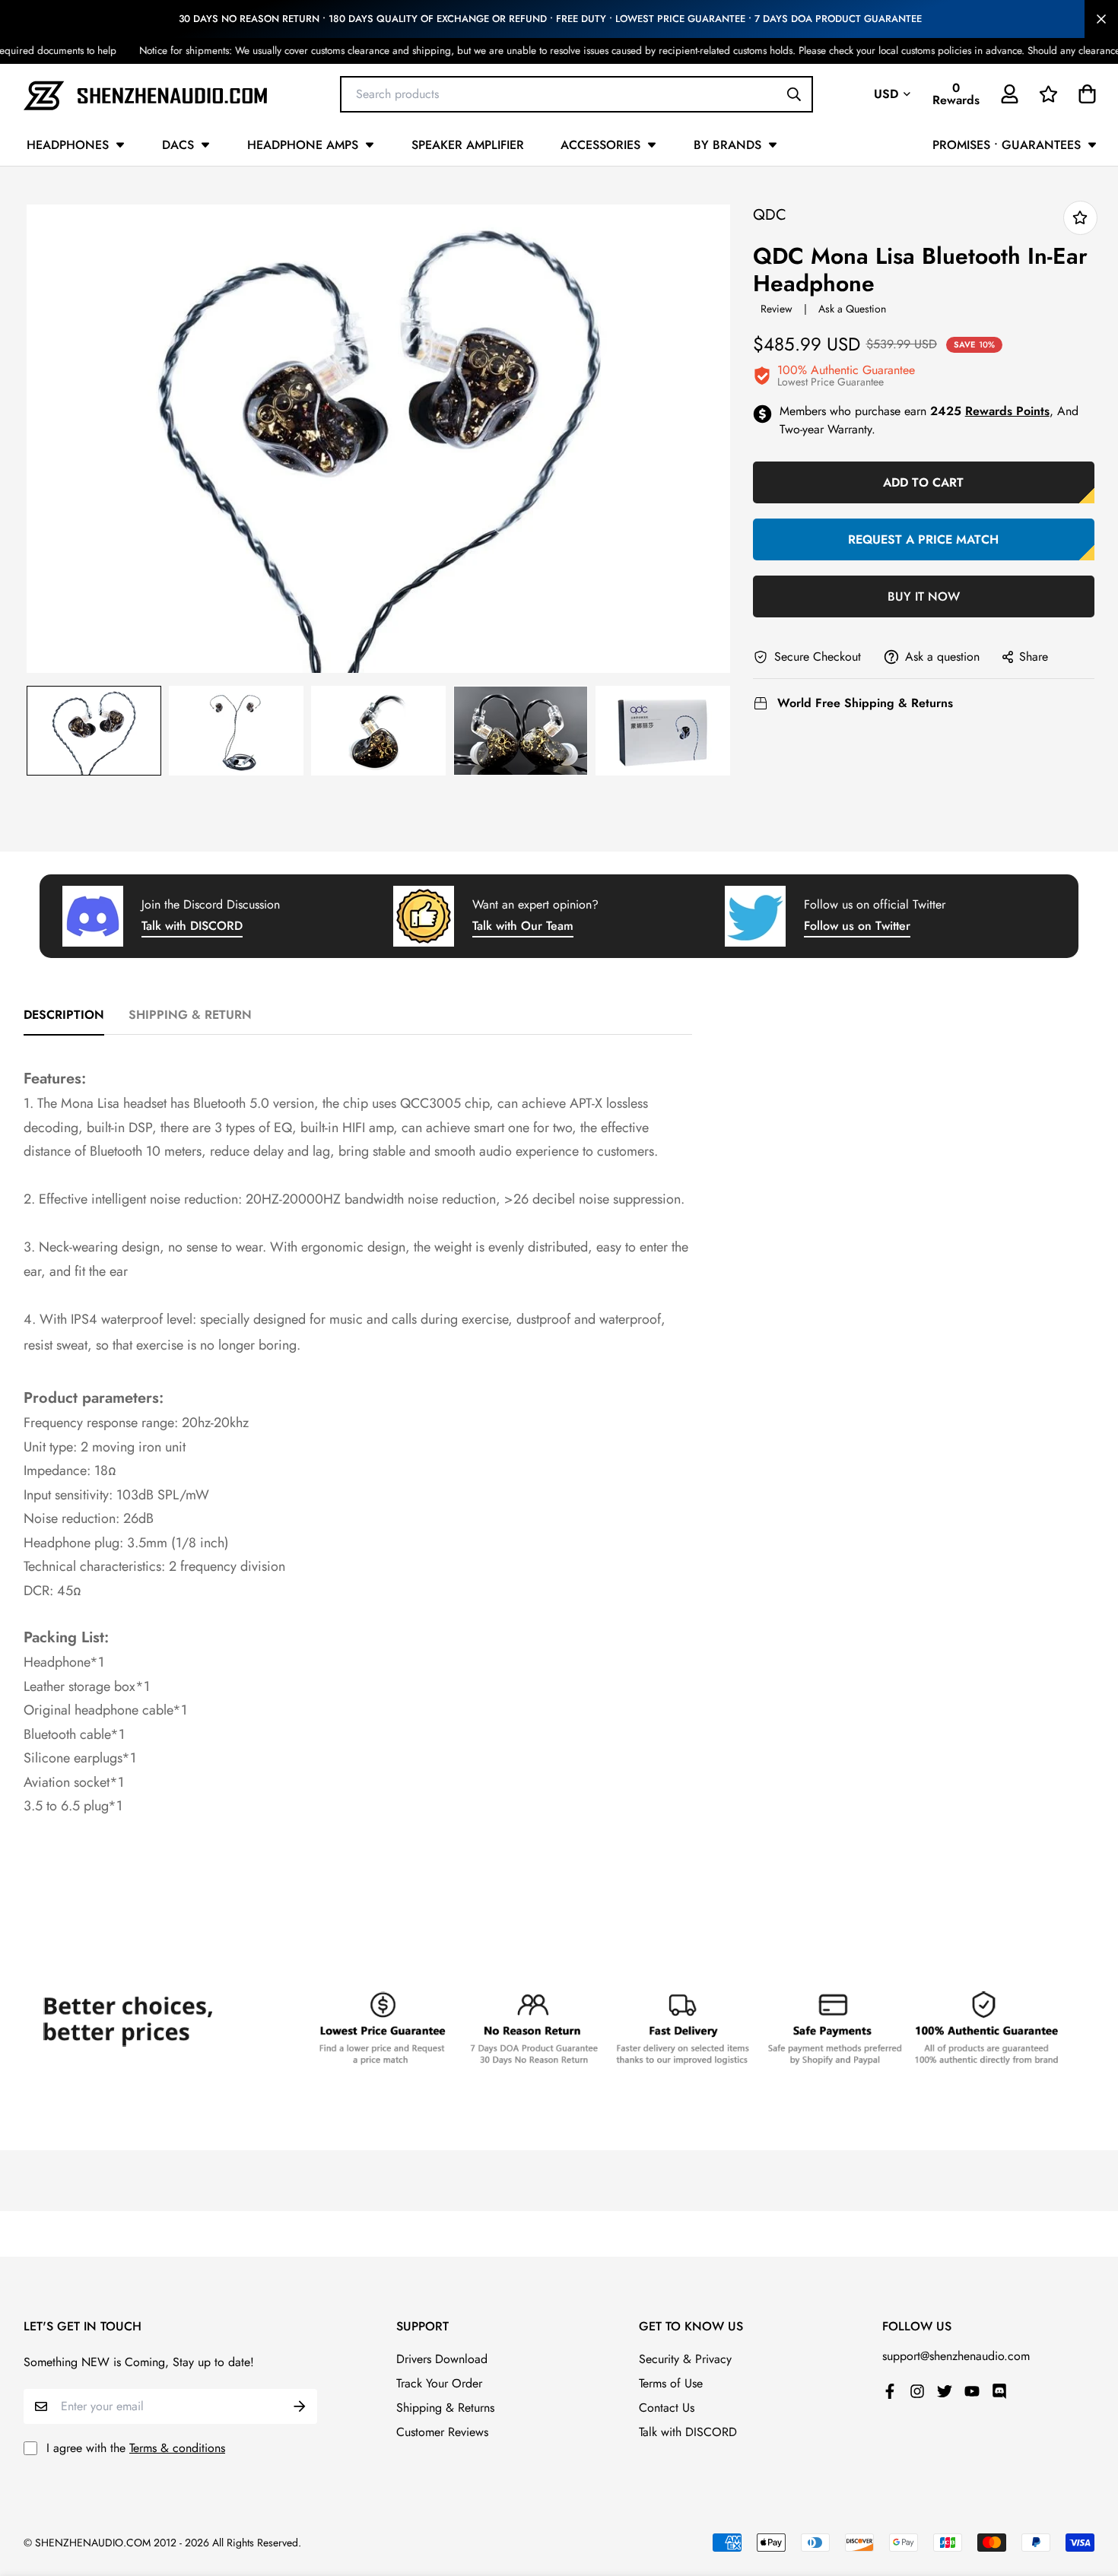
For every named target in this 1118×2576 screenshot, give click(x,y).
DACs (178, 145)
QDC (770, 215)
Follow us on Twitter (857, 926)
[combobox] (576, 94)
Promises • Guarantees (1007, 145)
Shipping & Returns (445, 2408)
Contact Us (667, 2408)
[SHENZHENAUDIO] (145, 94)
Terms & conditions (177, 2448)
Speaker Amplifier (468, 145)
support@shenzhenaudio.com (956, 2356)
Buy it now (924, 596)
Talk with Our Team (523, 926)
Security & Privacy (685, 2359)
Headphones (68, 145)
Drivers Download (442, 2359)
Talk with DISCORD (192, 926)
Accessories (600, 145)
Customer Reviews (442, 2432)
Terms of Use (671, 2383)
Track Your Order (439, 2383)
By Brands (727, 145)
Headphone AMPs (303, 145)
